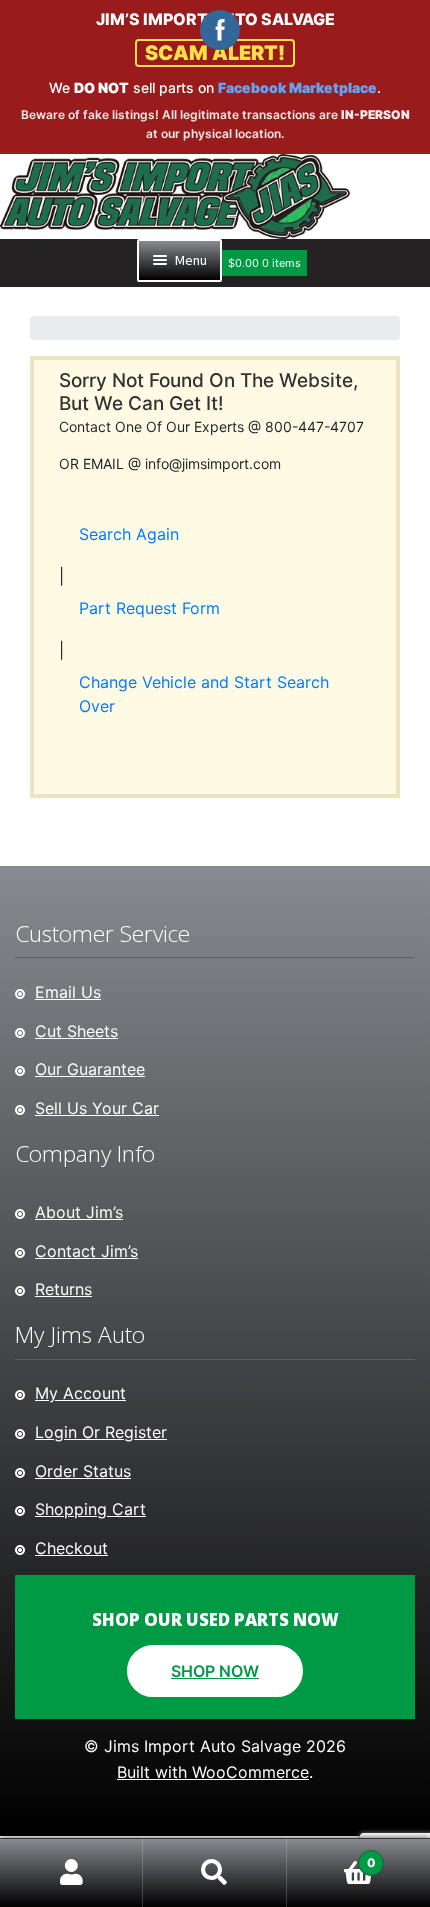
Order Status (83, 1471)
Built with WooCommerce (213, 1772)
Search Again (129, 534)
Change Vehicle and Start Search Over (204, 694)
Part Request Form (149, 608)
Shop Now (215, 1671)
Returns (63, 1289)
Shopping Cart (90, 1509)
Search (214, 1873)
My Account (80, 1393)
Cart (331, 1855)
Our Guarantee (90, 1069)
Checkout (71, 1548)
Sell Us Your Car (97, 1108)
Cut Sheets (76, 1031)
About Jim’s (79, 1212)
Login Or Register (101, 1432)
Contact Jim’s (86, 1251)
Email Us (68, 992)
